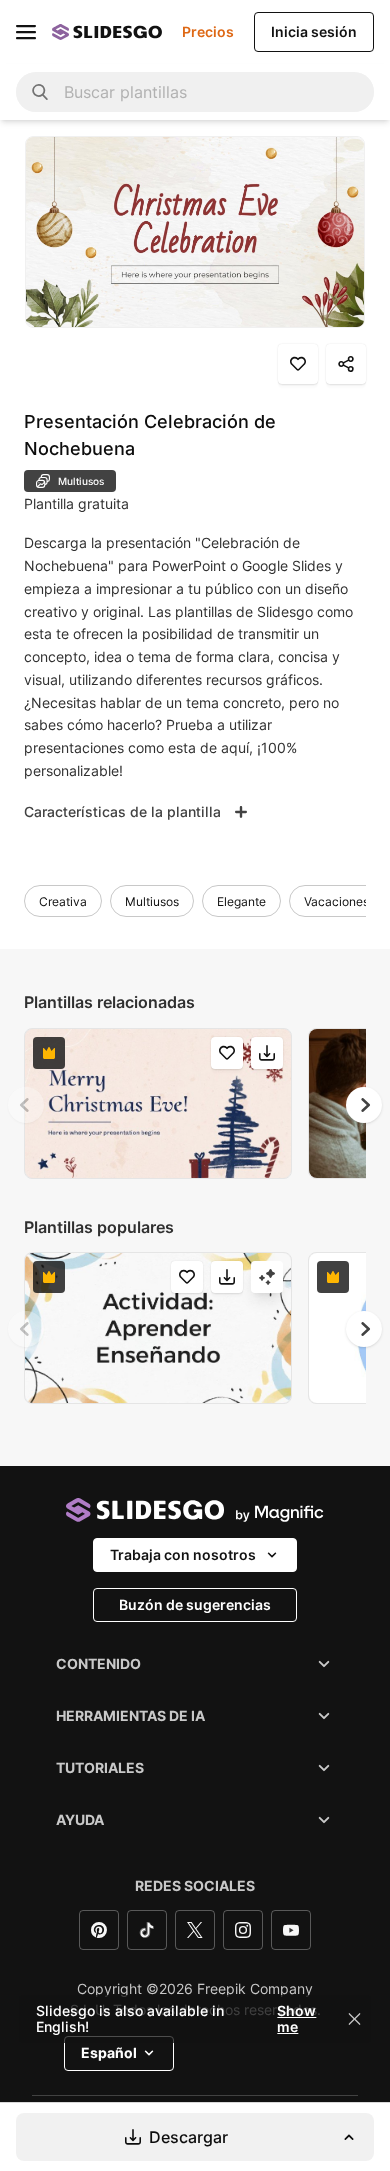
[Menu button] (26, 32)
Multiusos (152, 901)
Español (109, 2052)
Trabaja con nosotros (183, 1554)
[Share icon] (346, 364)
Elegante (241, 901)
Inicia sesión (314, 31)
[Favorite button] (298, 364)
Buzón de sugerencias (195, 1604)
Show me (296, 2019)
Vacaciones (336, 901)
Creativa (63, 901)
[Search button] (40, 92)
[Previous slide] (26, 1105)
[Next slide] (364, 1105)
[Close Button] (355, 2019)
